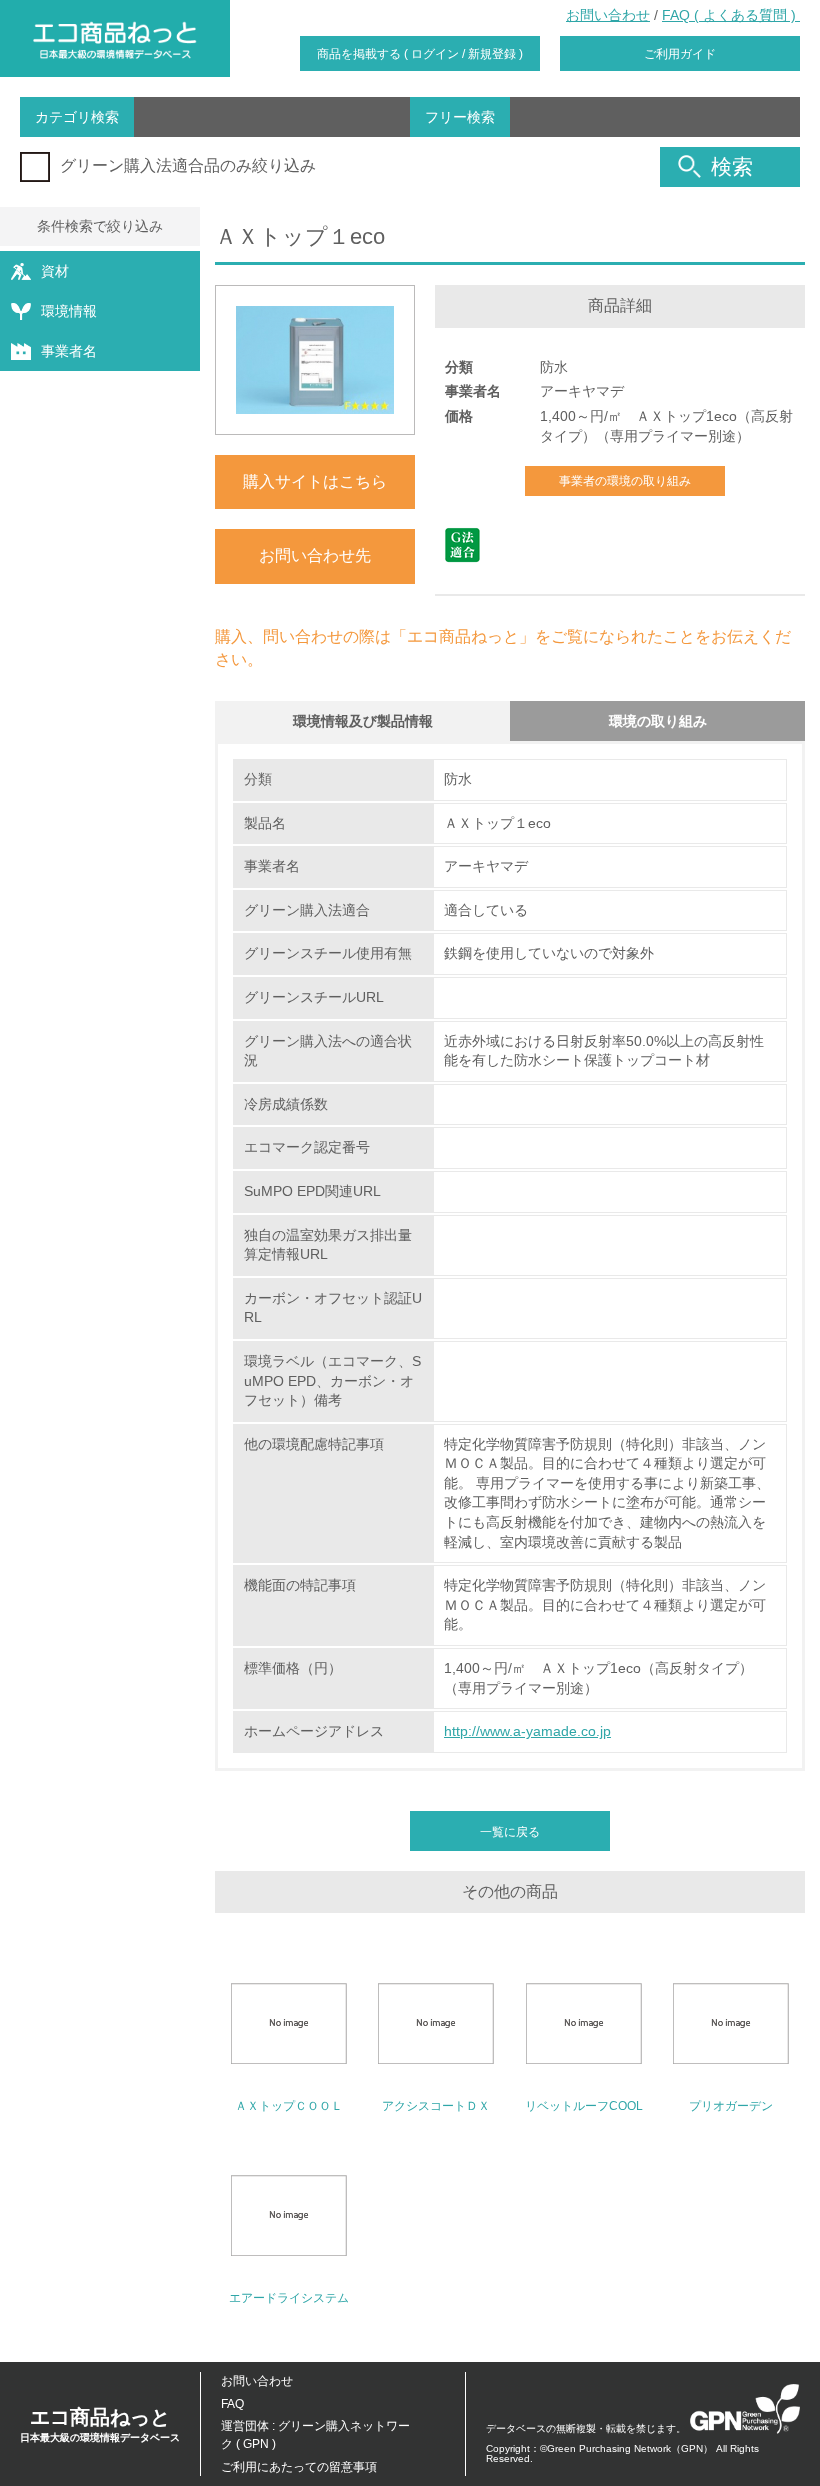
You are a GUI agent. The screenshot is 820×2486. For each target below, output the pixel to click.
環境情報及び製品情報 (363, 721)
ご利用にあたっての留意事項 (299, 2467)
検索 (732, 166)
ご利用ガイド (680, 54)
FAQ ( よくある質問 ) (731, 15)
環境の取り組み (658, 721)
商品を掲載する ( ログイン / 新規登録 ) (420, 54)
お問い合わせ (608, 15)
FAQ (232, 2404)
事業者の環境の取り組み (625, 481)
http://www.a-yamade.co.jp (527, 1731)
